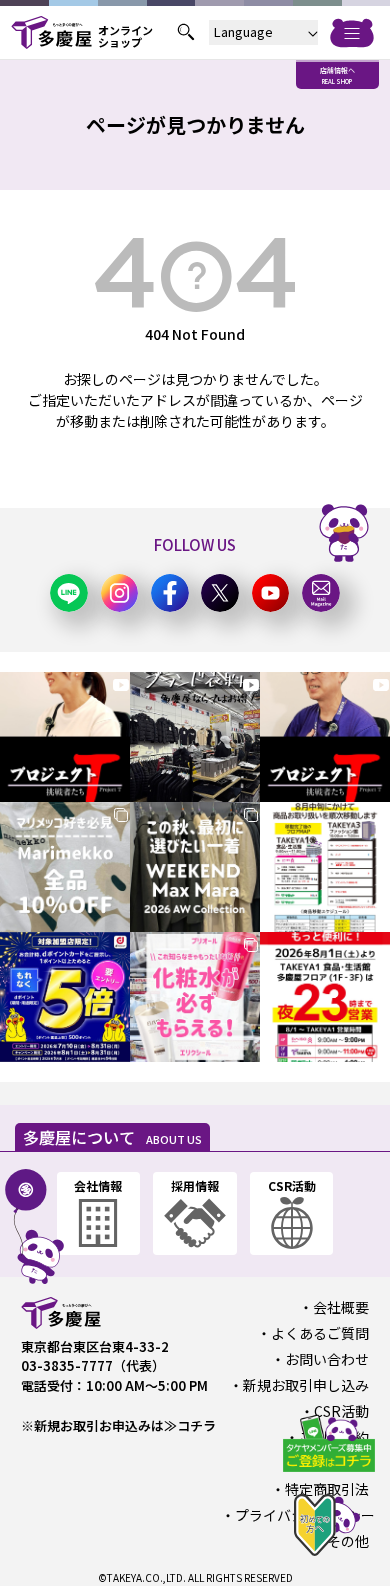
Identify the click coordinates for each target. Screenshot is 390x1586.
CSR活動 (341, 1411)
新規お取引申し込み (306, 1385)
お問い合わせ (327, 1359)
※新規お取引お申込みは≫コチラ (118, 1425)
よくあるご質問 (320, 1333)
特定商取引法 (327, 1489)
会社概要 (341, 1307)
